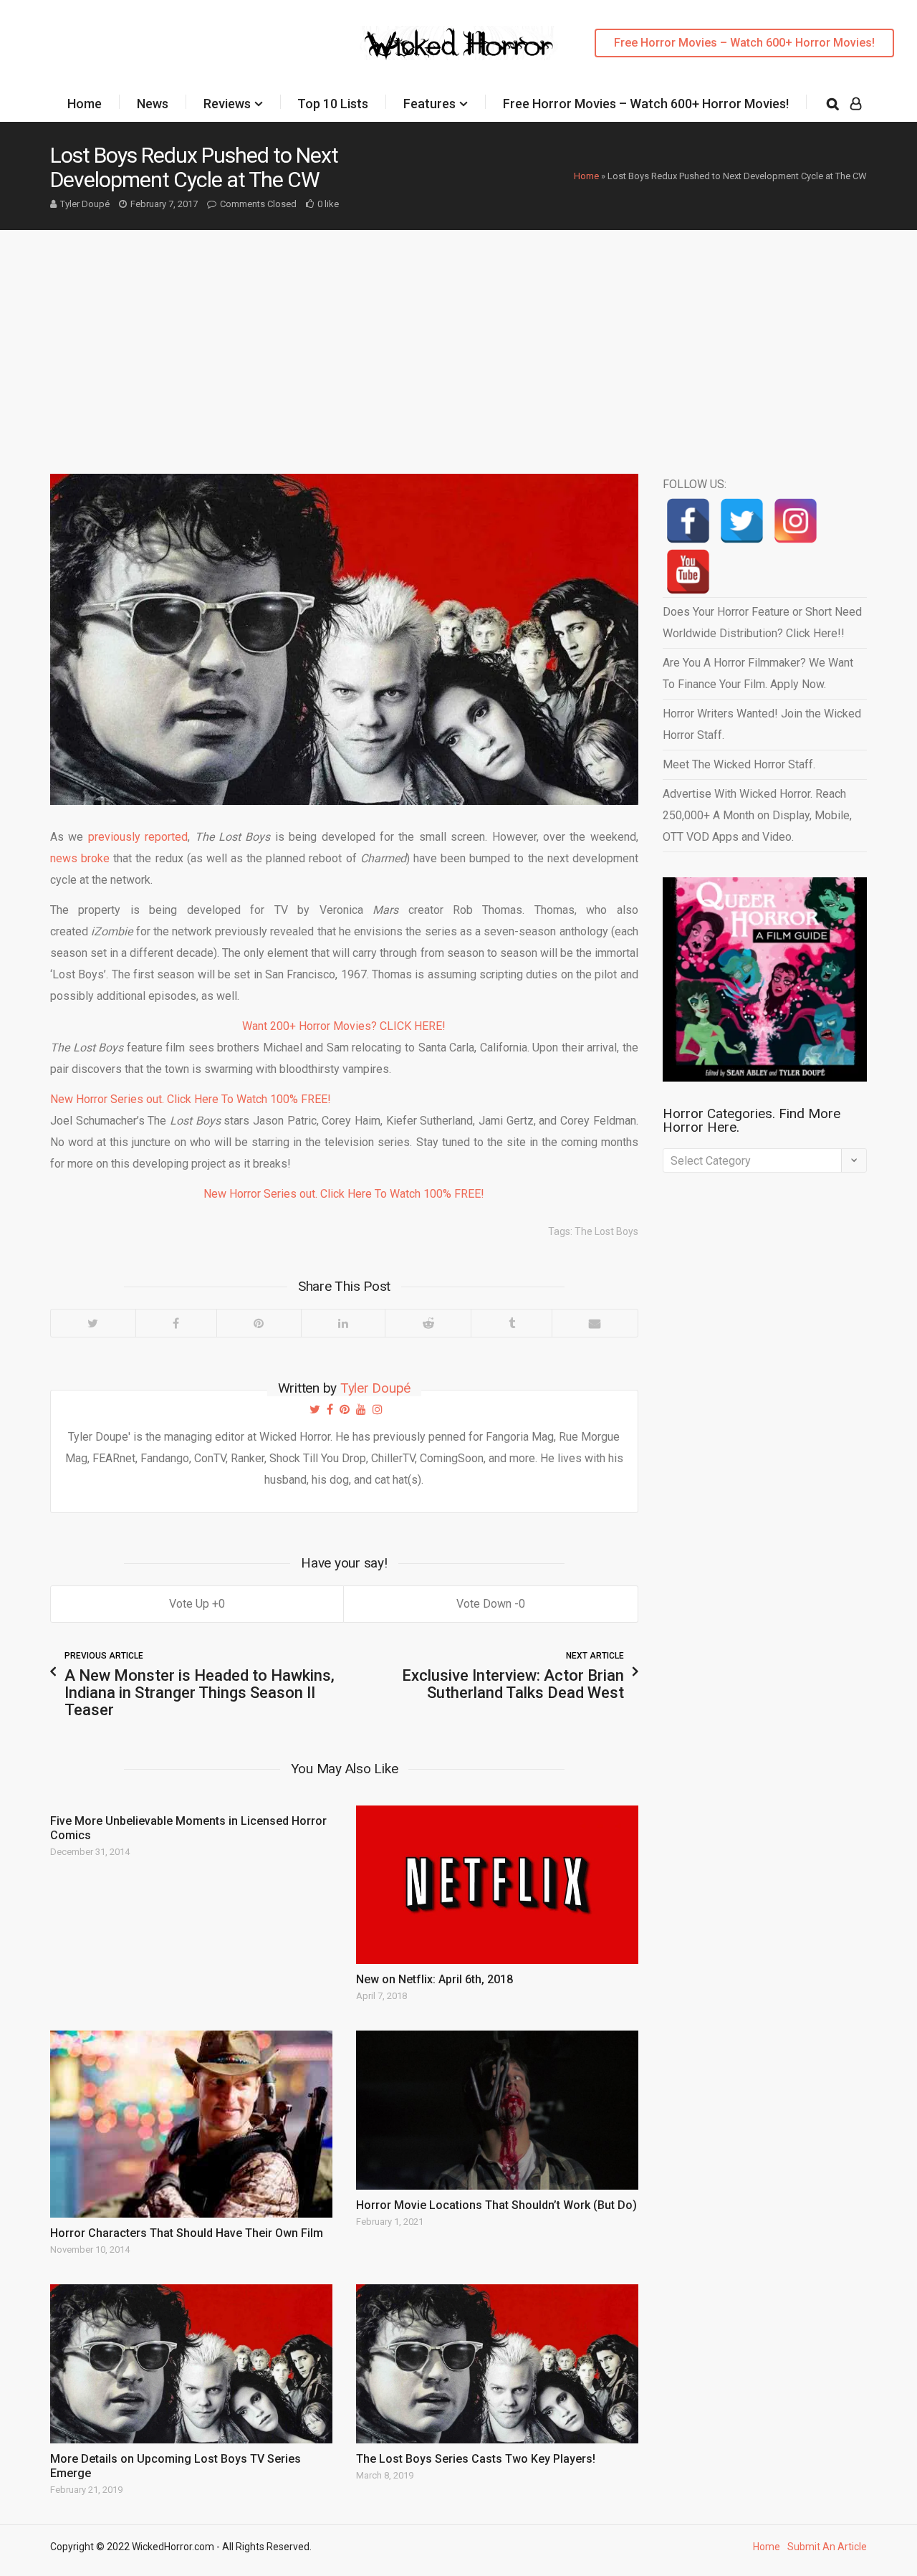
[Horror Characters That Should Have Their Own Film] (191, 2124)
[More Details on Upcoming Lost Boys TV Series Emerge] (191, 2364)
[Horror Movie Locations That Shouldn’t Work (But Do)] (497, 2110)
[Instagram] (796, 521)
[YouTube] (688, 572)
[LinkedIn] (343, 1323)
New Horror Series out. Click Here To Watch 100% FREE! (191, 1099)
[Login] (856, 104)
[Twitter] (93, 1323)
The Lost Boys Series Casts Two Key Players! (476, 2459)
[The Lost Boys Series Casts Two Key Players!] (497, 2364)
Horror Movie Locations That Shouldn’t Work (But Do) (496, 2205)
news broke (82, 858)
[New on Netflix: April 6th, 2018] (497, 1885)
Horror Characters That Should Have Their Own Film (187, 2233)
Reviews (227, 104)
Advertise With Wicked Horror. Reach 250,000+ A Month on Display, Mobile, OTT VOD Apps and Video (757, 815)
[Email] (595, 1323)
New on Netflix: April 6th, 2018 (435, 1979)
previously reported (138, 837)
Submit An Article (827, 2547)
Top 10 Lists (333, 104)
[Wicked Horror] (459, 43)
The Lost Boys (606, 1231)
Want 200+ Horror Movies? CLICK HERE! (344, 1026)
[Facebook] (176, 1323)
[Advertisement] (458, 338)
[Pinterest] (259, 1323)
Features (429, 104)
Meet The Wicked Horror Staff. (739, 764)
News (153, 104)
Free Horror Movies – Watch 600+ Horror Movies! (744, 43)
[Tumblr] (511, 1323)
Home (85, 104)
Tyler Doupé (85, 204)
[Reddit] (428, 1323)
